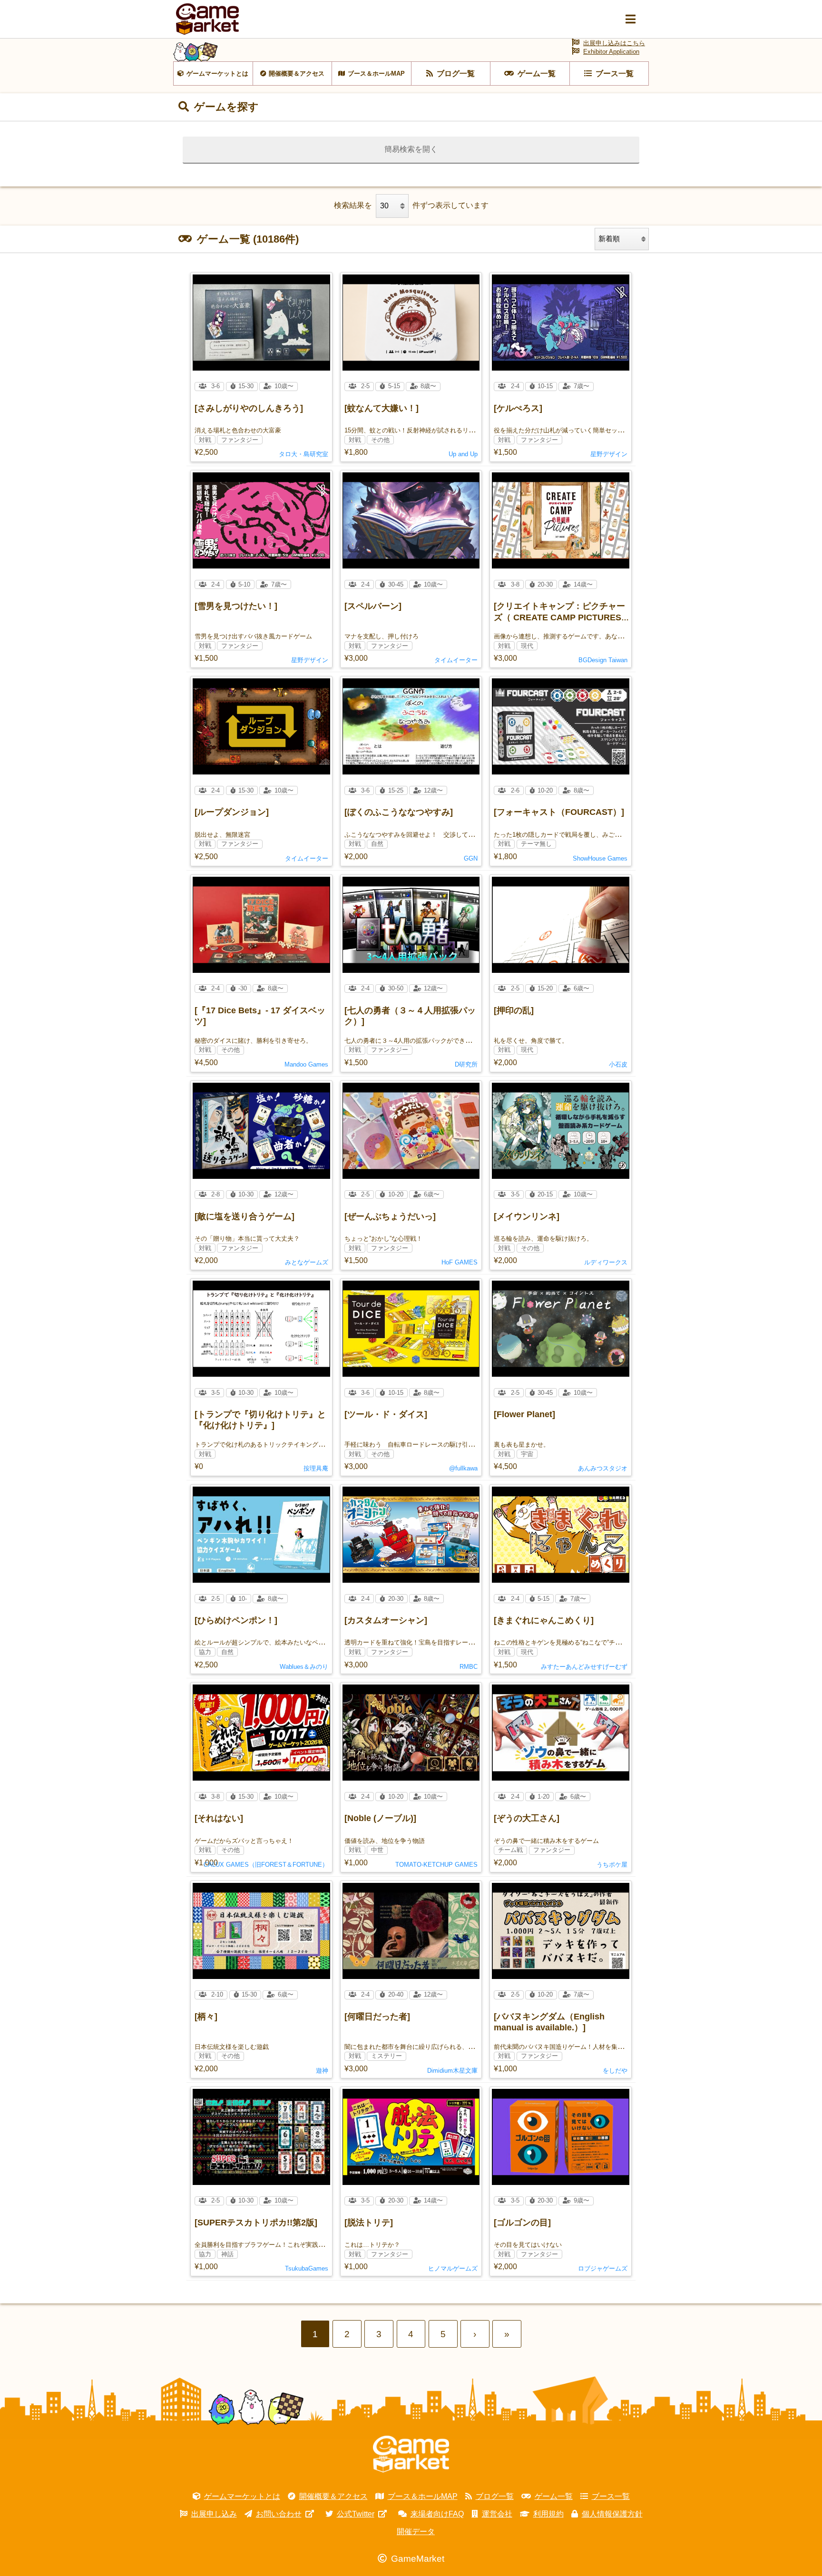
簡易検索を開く (411, 149)
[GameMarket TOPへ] (411, 2454)
